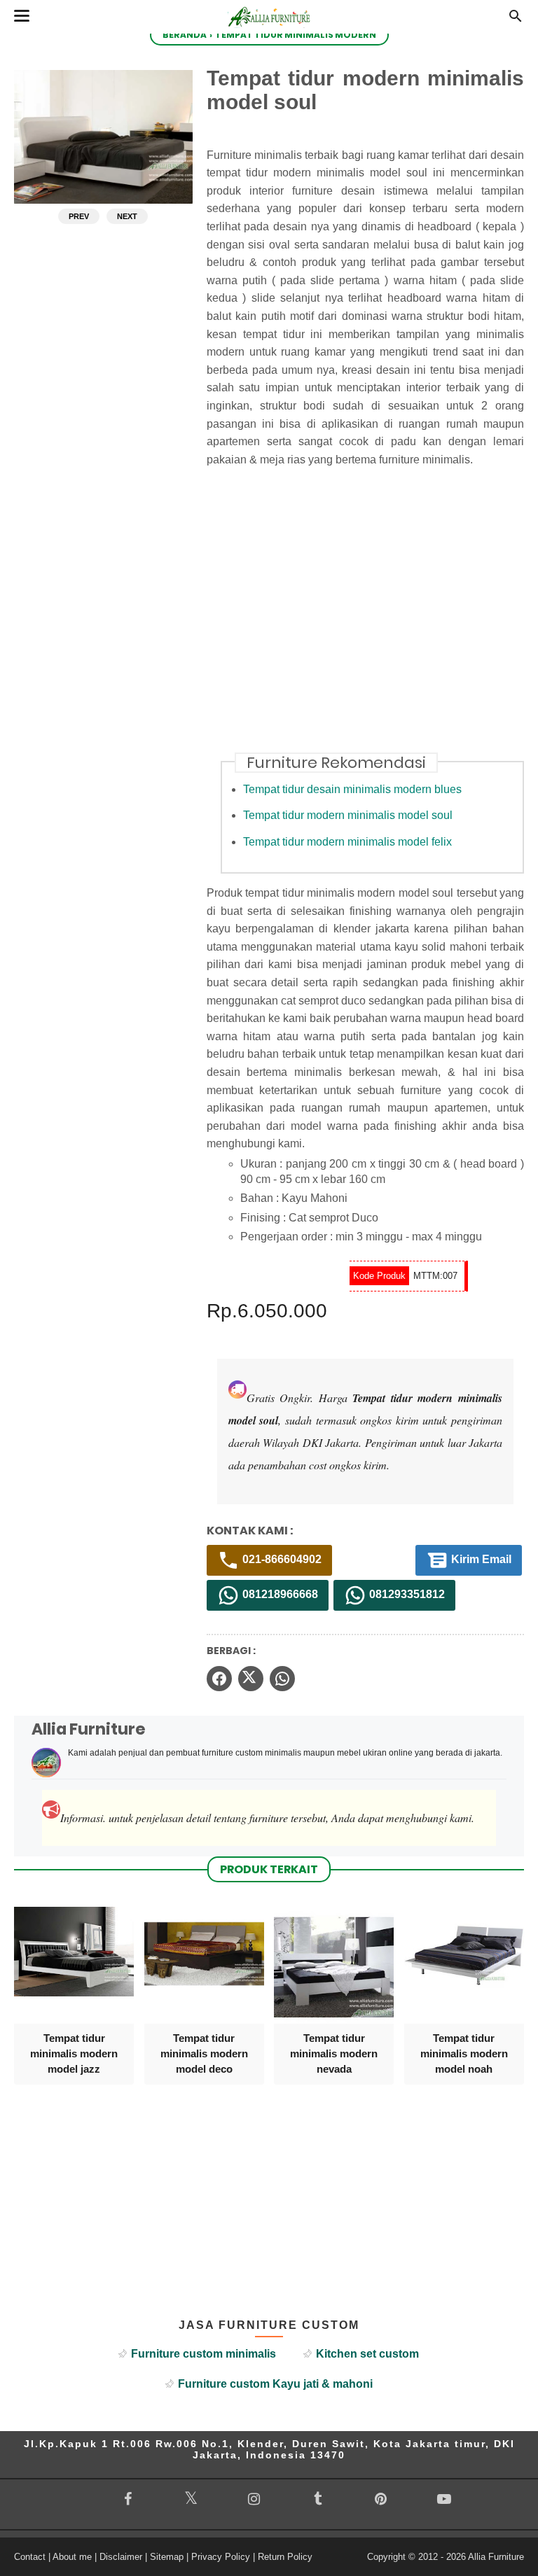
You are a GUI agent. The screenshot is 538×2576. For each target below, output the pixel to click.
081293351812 (406, 1595)
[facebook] (219, 1679)
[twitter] (251, 1679)
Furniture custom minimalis (204, 2354)
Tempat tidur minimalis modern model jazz (74, 2054)
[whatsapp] (282, 1679)
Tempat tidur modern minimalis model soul (348, 815)
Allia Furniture (496, 2557)
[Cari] (516, 20)
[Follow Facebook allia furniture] (127, 2499)
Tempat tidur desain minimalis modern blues (352, 789)
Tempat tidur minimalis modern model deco (204, 2054)
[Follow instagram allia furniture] (254, 2499)
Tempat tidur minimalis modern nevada (334, 2054)
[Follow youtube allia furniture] (444, 2499)
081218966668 (279, 1595)
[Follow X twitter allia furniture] (191, 2498)
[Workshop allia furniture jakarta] (269, 30)
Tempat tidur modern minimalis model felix (347, 842)
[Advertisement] (372, 618)
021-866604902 (281, 1560)
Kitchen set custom (367, 2354)
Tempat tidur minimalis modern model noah (464, 2054)
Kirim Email (480, 1560)
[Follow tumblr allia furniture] (317, 2499)
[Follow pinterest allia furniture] (380, 2499)
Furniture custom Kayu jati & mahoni (275, 2384)
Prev (79, 216)
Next (127, 216)
